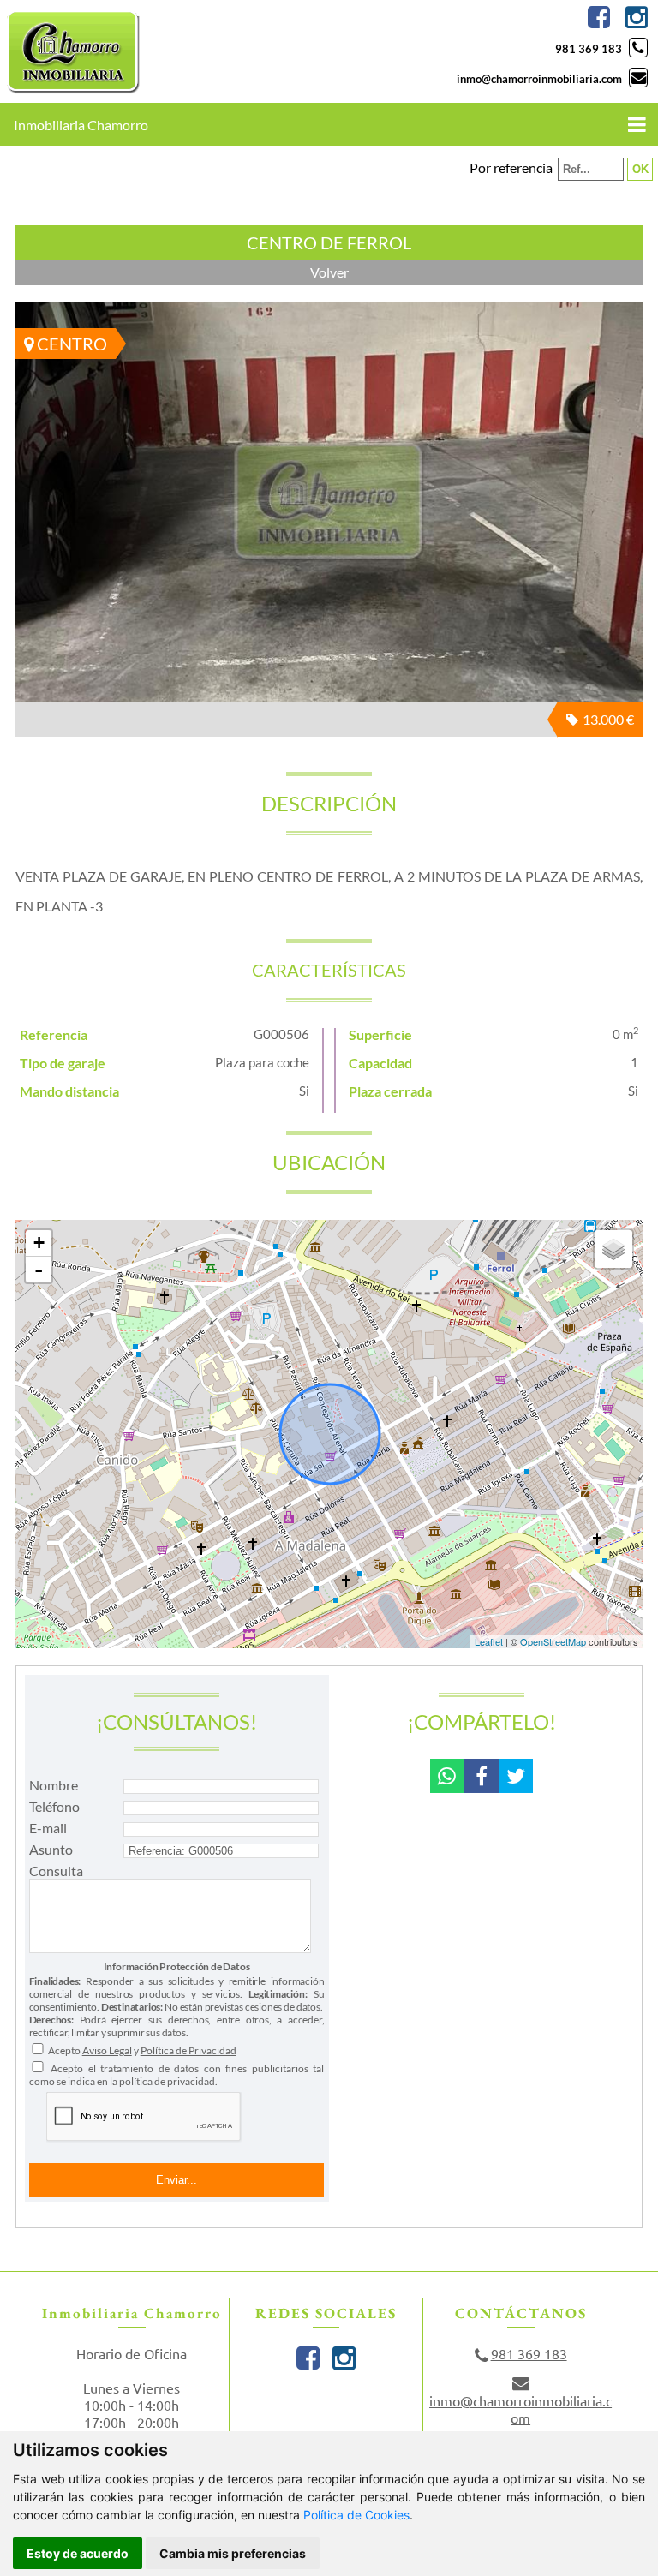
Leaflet (489, 1641)
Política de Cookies (356, 2515)
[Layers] (613, 1249)
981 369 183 (589, 49)
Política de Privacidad (188, 2050)
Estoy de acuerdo (78, 2553)
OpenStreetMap (553, 1641)
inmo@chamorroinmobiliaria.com (539, 79)
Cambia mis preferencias (233, 2553)
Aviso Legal (107, 2050)
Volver (329, 272)
